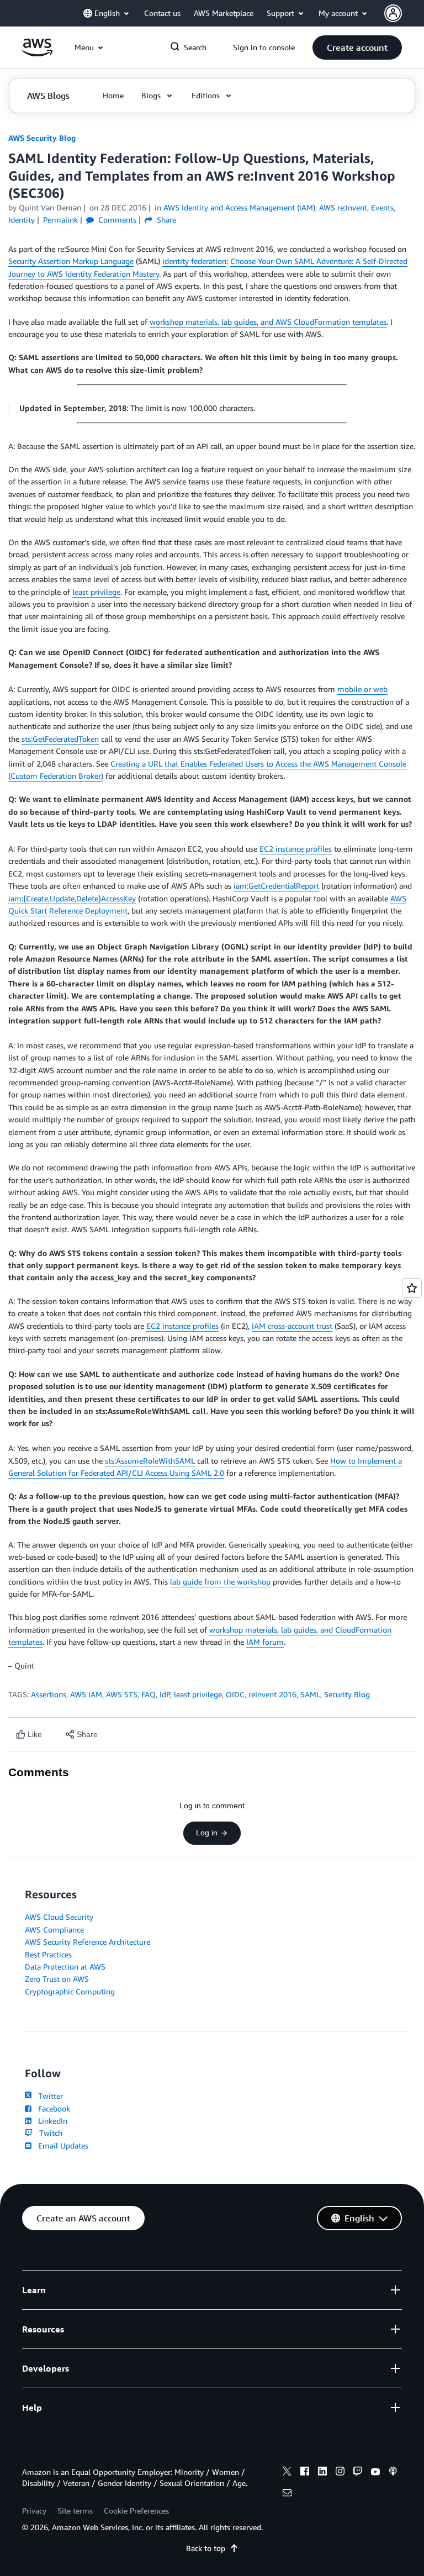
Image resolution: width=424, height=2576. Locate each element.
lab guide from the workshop (220, 1582)
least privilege (96, 592)
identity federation (194, 261)
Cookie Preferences (136, 2511)
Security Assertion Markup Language (71, 261)
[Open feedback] (412, 1288)
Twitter (48, 2096)
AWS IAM (86, 1694)
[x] (287, 2473)
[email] (287, 2494)
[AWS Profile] (393, 13)
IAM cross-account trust (292, 1326)
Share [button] (165, 220)
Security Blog (347, 1694)
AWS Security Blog (42, 138)
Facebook (52, 2108)
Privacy (34, 2511)
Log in (207, 1833)
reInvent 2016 (272, 1694)
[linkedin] (322, 2473)
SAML (310, 1694)
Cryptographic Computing (70, 1991)
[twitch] (358, 2473)
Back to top (206, 2548)
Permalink (60, 220)
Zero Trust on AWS (57, 1979)
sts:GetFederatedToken (60, 739)
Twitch (49, 2133)
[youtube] (375, 2473)
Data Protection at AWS (65, 1967)
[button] (357, 47)
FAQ (149, 1694)
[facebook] (305, 2473)
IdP (165, 1694)
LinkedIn (51, 2121)
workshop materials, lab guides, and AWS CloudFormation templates (268, 322)
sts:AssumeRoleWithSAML (150, 1461)
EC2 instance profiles (296, 849)
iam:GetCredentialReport (276, 886)
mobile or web (362, 689)
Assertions (49, 1694)
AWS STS (122, 1694)
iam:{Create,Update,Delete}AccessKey (72, 898)
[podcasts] (393, 2473)
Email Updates (61, 2145)
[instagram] (340, 2473)
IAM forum (265, 1642)
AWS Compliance (54, 1930)
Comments (116, 220)
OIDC (235, 1694)
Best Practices (48, 1954)
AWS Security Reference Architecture (88, 1942)
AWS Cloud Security (59, 1917)
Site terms (75, 2511)
